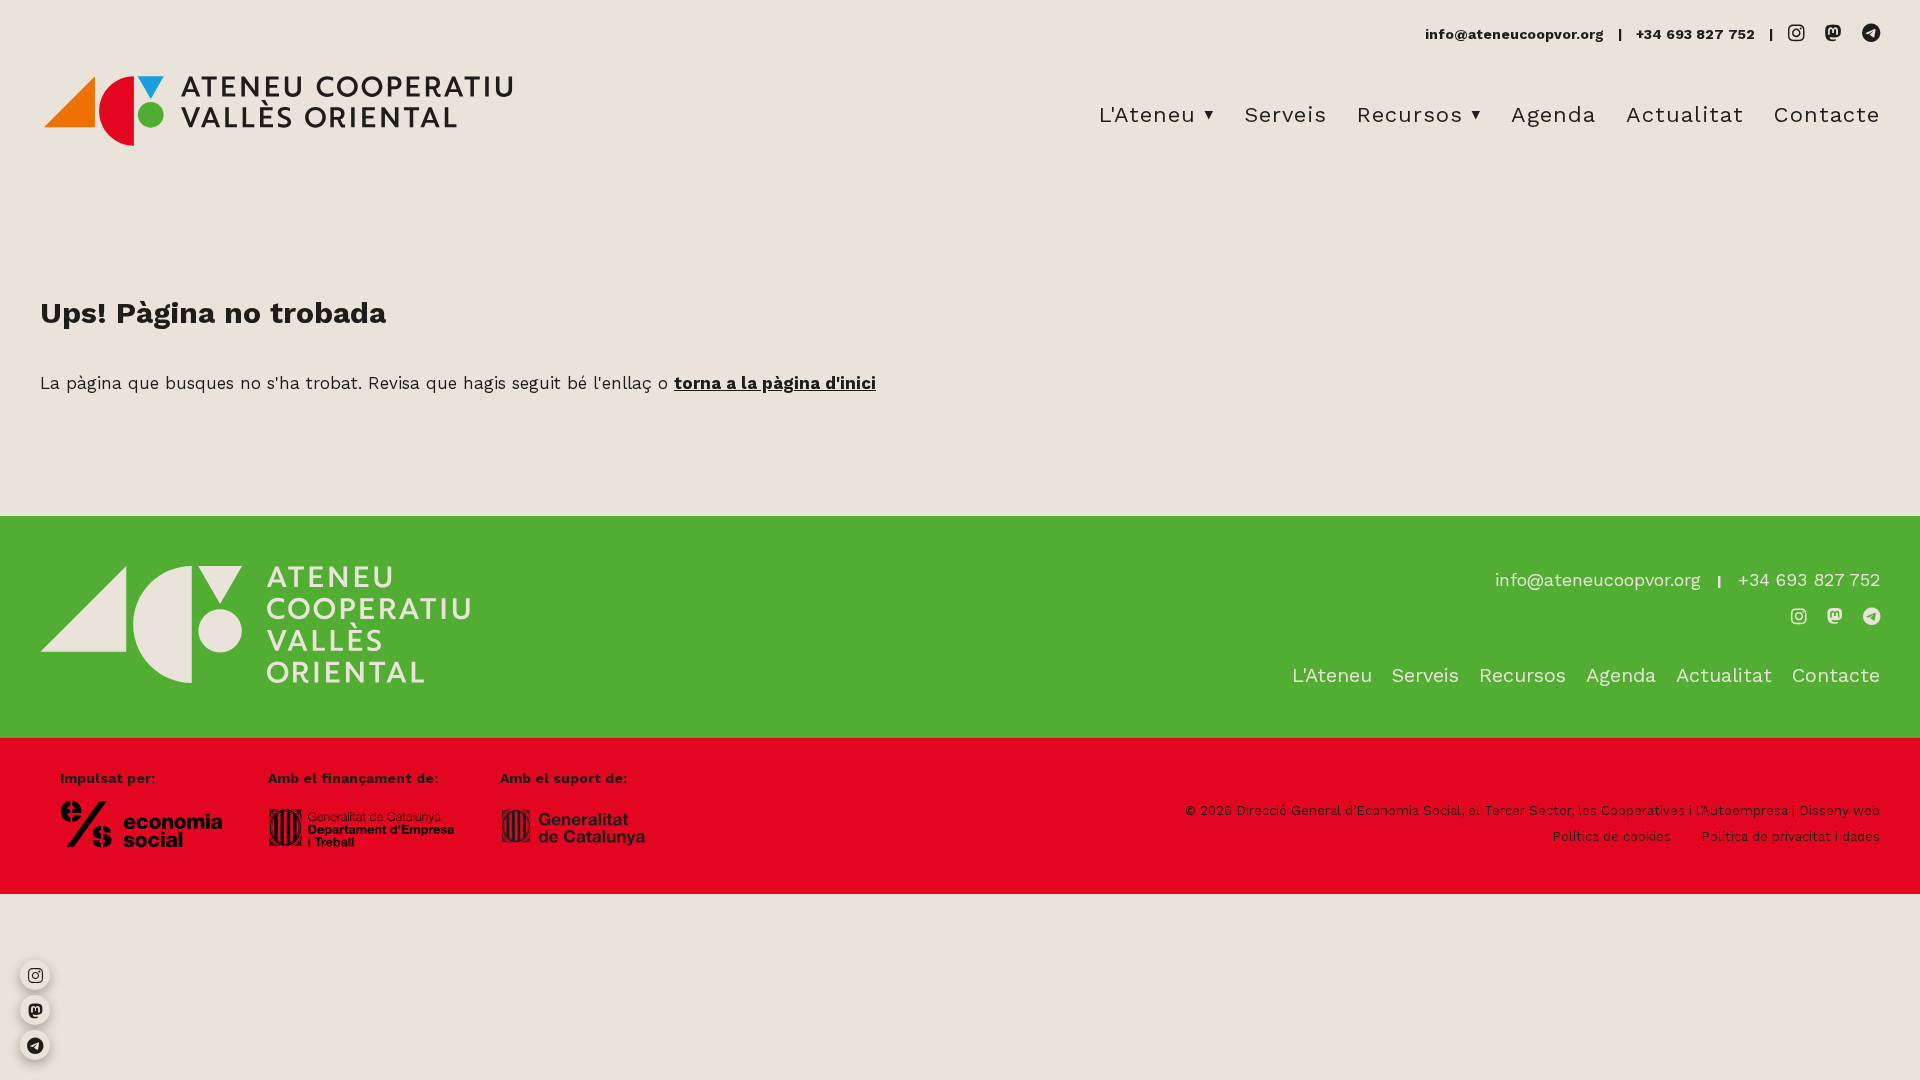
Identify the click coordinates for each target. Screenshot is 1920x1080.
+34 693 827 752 (1695, 34)
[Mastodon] (1833, 33)
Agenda (1553, 114)
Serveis (1285, 114)
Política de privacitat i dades (1790, 836)
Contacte (1827, 114)
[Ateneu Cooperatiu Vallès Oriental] (278, 142)
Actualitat (1685, 114)
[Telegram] (1871, 33)
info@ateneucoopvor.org (1514, 34)
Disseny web (1839, 810)
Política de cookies (1611, 836)
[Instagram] (1796, 33)
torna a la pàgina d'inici (775, 383)
